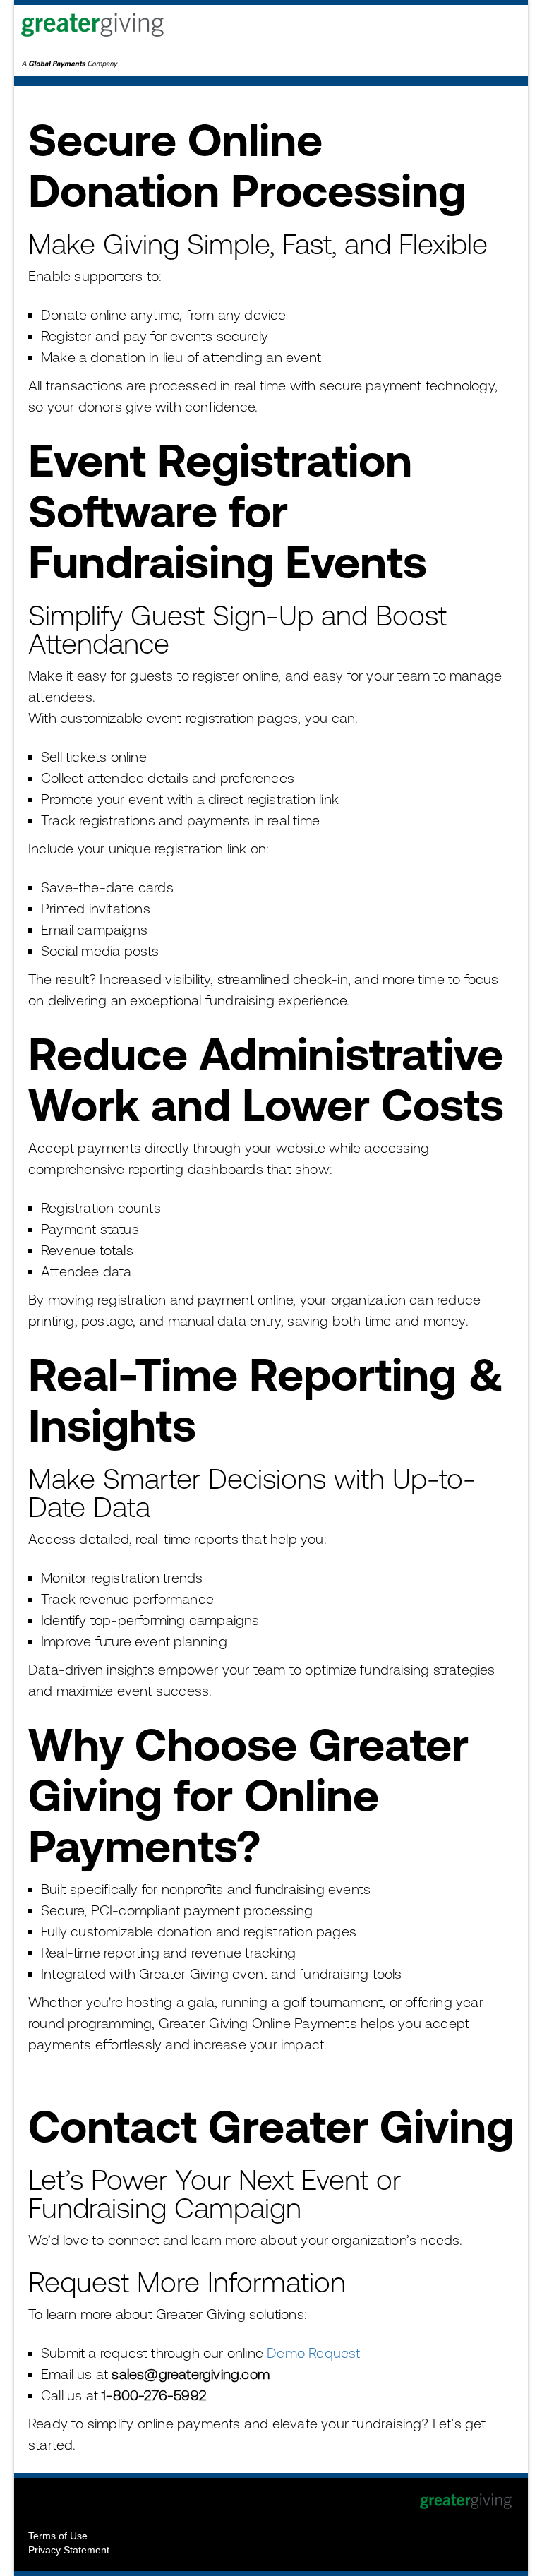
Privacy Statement (69, 2550)
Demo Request (313, 2353)
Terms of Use (58, 2536)
